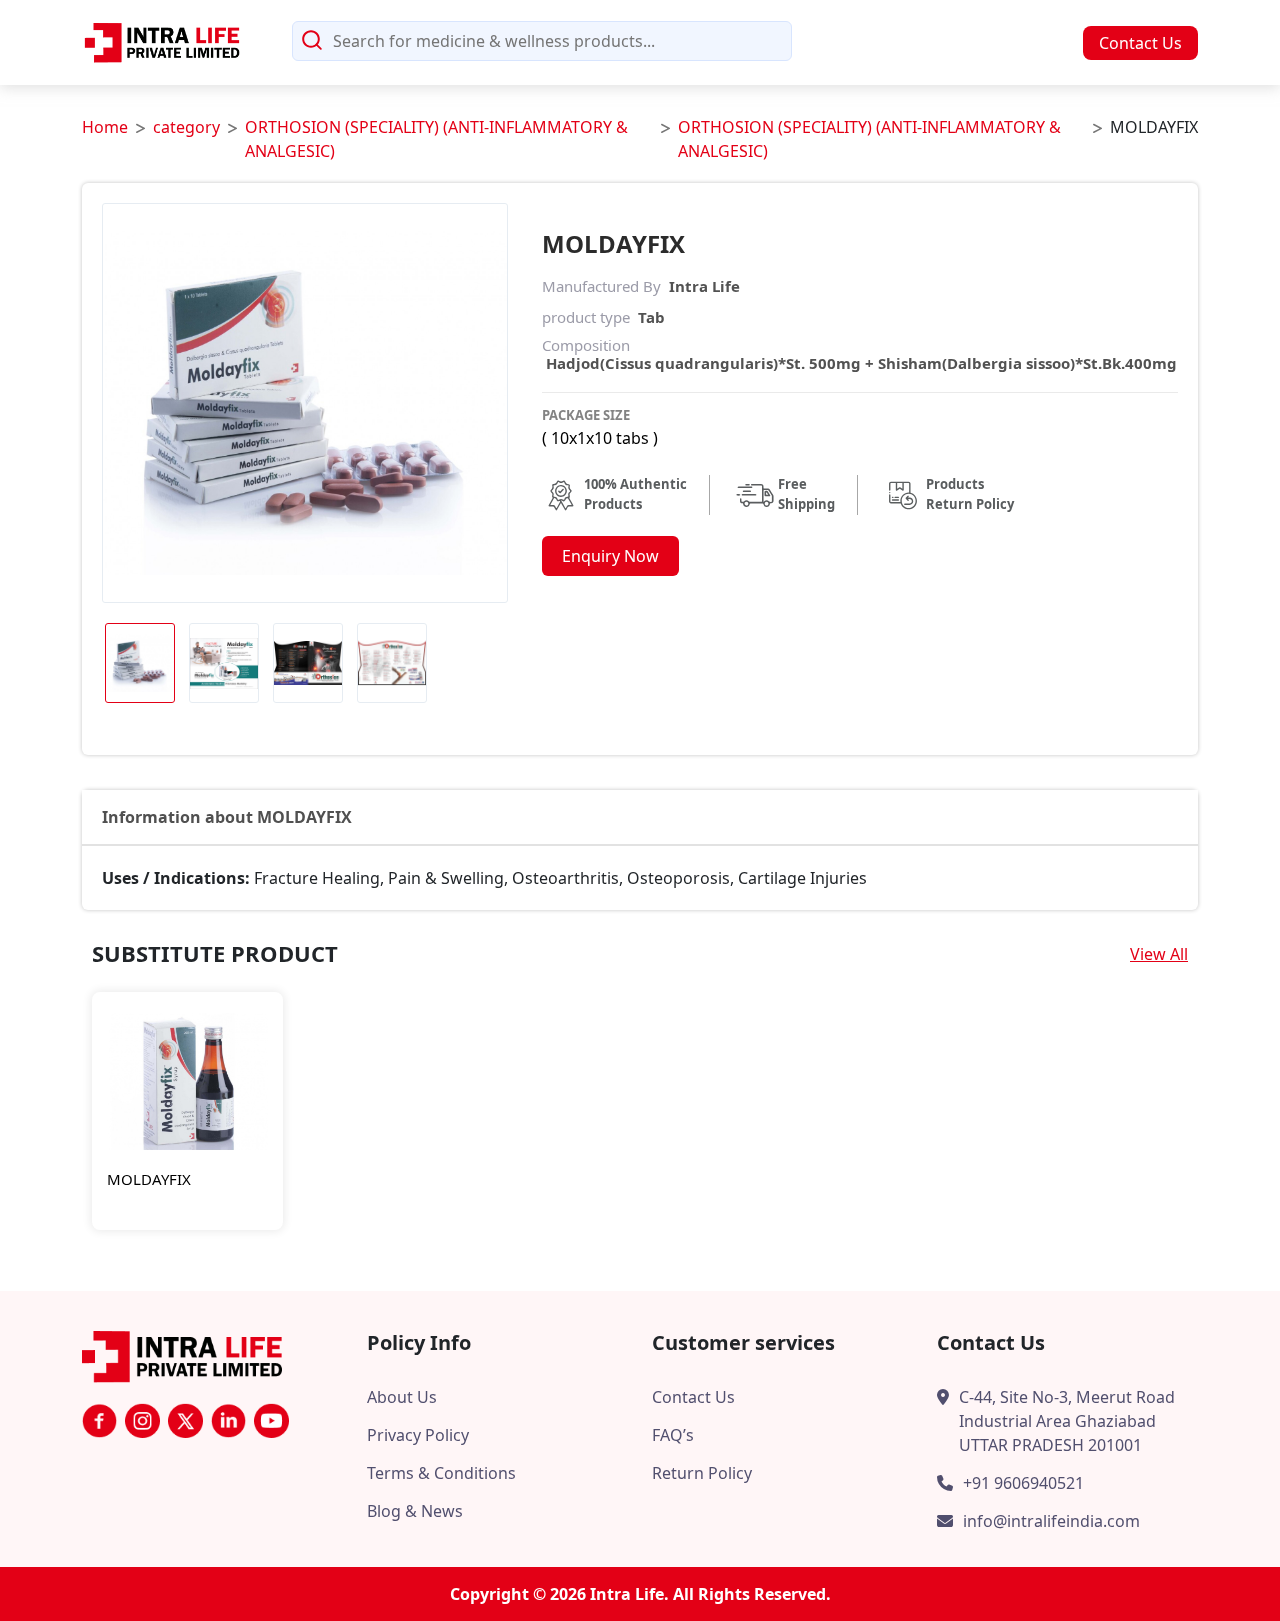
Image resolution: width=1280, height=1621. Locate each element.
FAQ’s (673, 1435)
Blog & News (415, 1511)
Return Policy (702, 1473)
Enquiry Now (610, 556)
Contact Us (1140, 43)
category (186, 127)
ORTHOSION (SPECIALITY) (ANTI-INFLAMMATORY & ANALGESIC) (436, 139)
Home (105, 127)
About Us (402, 1397)
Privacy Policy (418, 1435)
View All (1159, 954)
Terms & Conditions (441, 1473)
